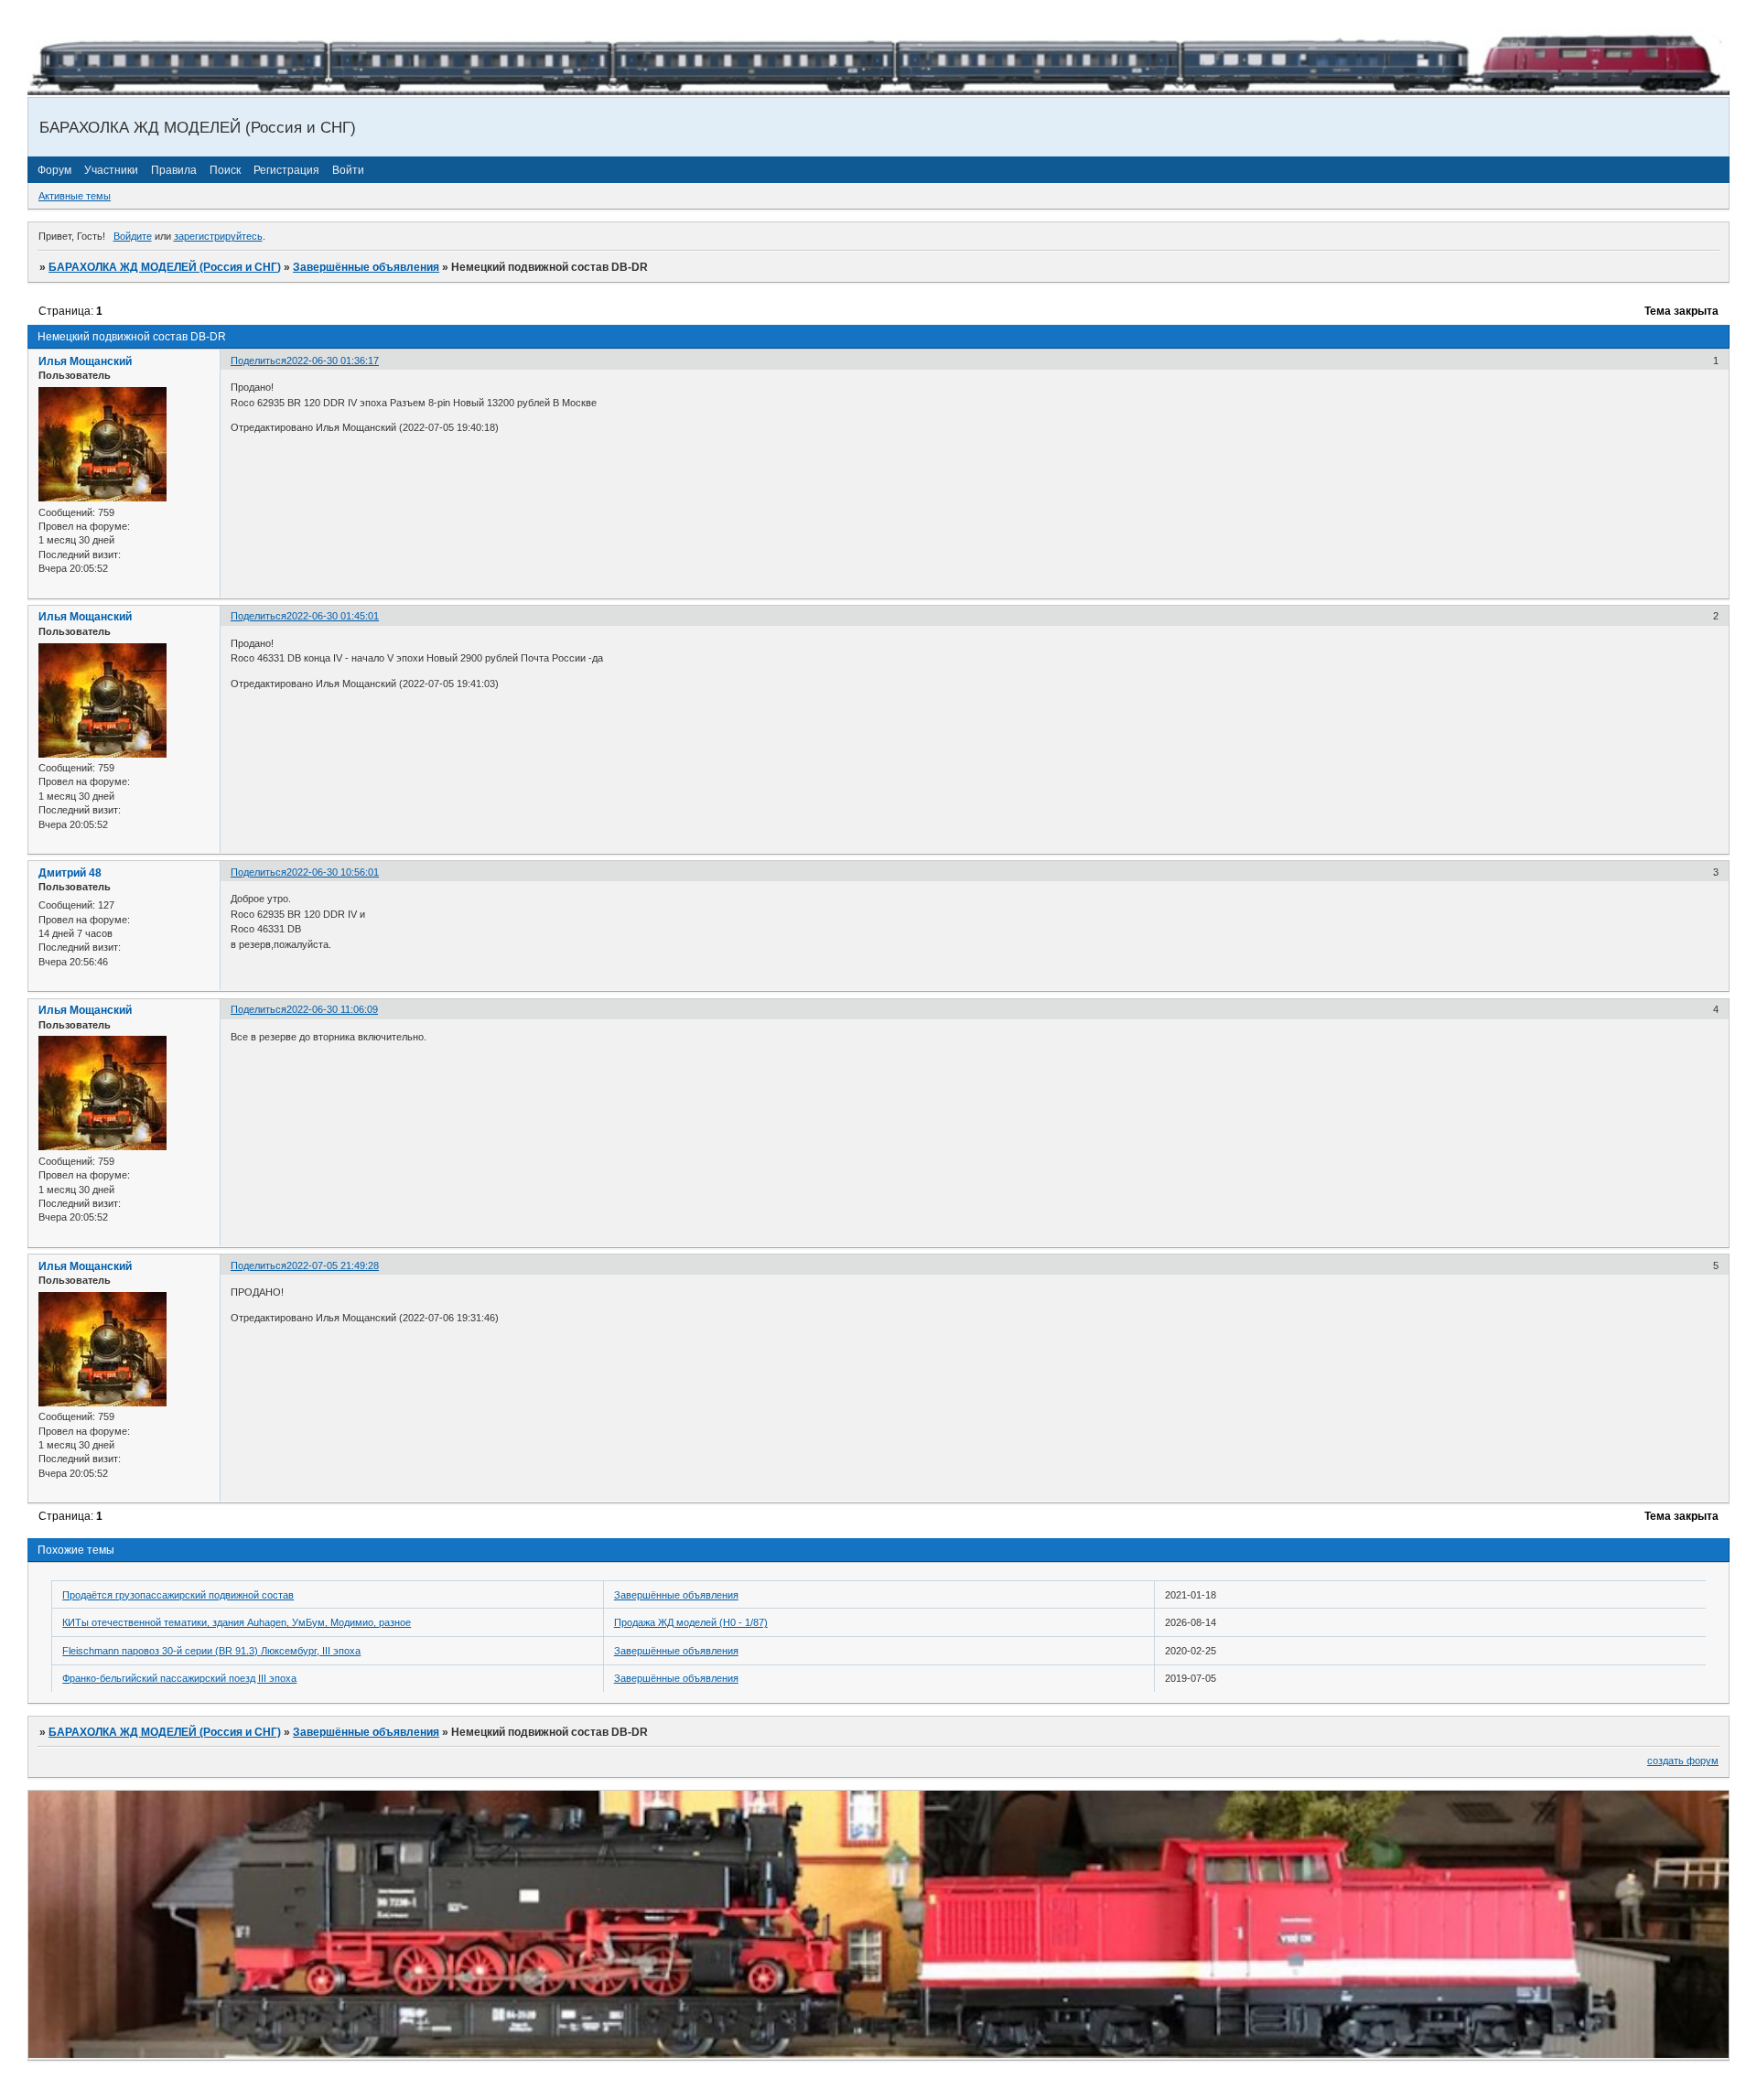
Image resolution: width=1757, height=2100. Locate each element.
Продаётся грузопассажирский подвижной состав (178, 1595)
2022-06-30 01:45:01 (333, 616)
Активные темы (75, 196)
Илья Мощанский (85, 361)
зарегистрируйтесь (218, 236)
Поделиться (259, 361)
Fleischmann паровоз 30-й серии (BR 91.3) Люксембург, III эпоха (211, 1651)
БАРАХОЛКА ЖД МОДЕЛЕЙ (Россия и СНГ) (165, 267)
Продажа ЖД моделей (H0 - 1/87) (691, 1622)
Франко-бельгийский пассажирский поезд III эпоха (179, 1678)
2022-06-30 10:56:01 (333, 872)
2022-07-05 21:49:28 (333, 1265)
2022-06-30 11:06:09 (332, 1009)
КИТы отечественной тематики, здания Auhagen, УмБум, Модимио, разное (237, 1622)
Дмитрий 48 (70, 873)
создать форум (1683, 1761)
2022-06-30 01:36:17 (333, 361)
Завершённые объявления (366, 267)
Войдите (133, 236)
